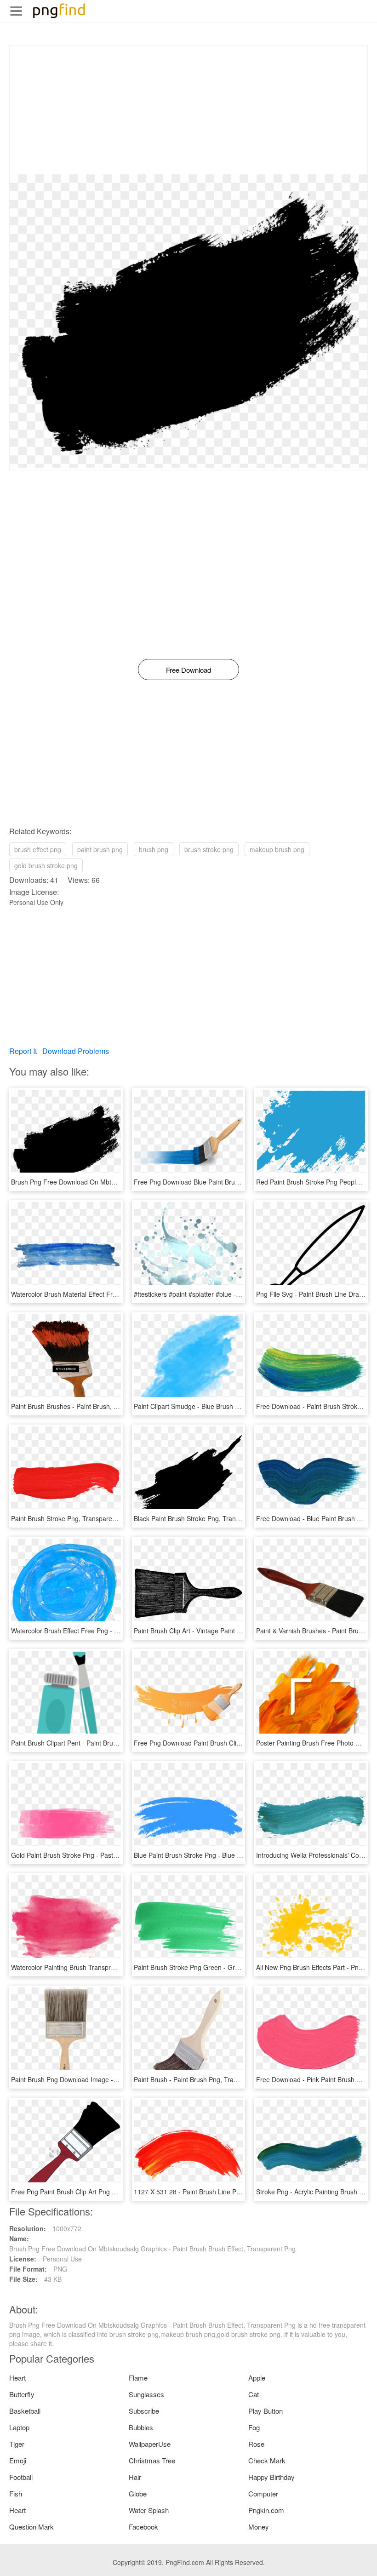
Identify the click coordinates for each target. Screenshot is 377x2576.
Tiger (17, 2444)
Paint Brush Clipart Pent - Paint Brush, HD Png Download (94, 1743)
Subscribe (144, 2411)
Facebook (143, 2527)
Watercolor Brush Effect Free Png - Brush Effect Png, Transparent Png (113, 1631)
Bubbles (141, 2427)
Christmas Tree (152, 2460)
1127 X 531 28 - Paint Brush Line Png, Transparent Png (215, 2192)
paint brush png (100, 849)
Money (259, 2527)
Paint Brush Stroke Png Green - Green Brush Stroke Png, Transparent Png (243, 1967)
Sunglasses (146, 2394)
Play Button (266, 2411)
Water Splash (149, 2510)
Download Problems (76, 1051)
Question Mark (31, 2527)
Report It (23, 1051)
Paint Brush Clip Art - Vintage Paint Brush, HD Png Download (222, 1631)
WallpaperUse (150, 2444)
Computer (263, 2493)
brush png (154, 849)
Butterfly (22, 2394)
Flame (138, 2378)
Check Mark (267, 2460)
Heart (17, 2378)
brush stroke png (209, 849)
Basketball (25, 2411)
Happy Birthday (271, 2477)
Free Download (188, 670)
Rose (256, 2444)
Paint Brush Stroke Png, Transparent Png (71, 1518)
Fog (254, 2427)
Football (21, 2477)
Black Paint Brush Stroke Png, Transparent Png (203, 1518)
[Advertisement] (188, 110)
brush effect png (38, 849)
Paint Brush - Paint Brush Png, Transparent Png (203, 2079)
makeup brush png (277, 849)
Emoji (18, 2460)
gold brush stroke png (46, 865)
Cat (254, 2394)
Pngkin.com (266, 2510)
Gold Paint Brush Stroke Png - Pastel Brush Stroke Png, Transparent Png (117, 1855)
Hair (135, 2477)
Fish (16, 2493)
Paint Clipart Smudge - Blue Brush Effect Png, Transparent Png (225, 1406)
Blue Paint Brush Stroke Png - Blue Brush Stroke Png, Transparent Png (237, 1855)
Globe (138, 2493)
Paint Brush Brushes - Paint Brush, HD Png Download (89, 1406)
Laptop (19, 2427)
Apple (257, 2378)
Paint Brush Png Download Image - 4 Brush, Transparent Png (100, 2079)
